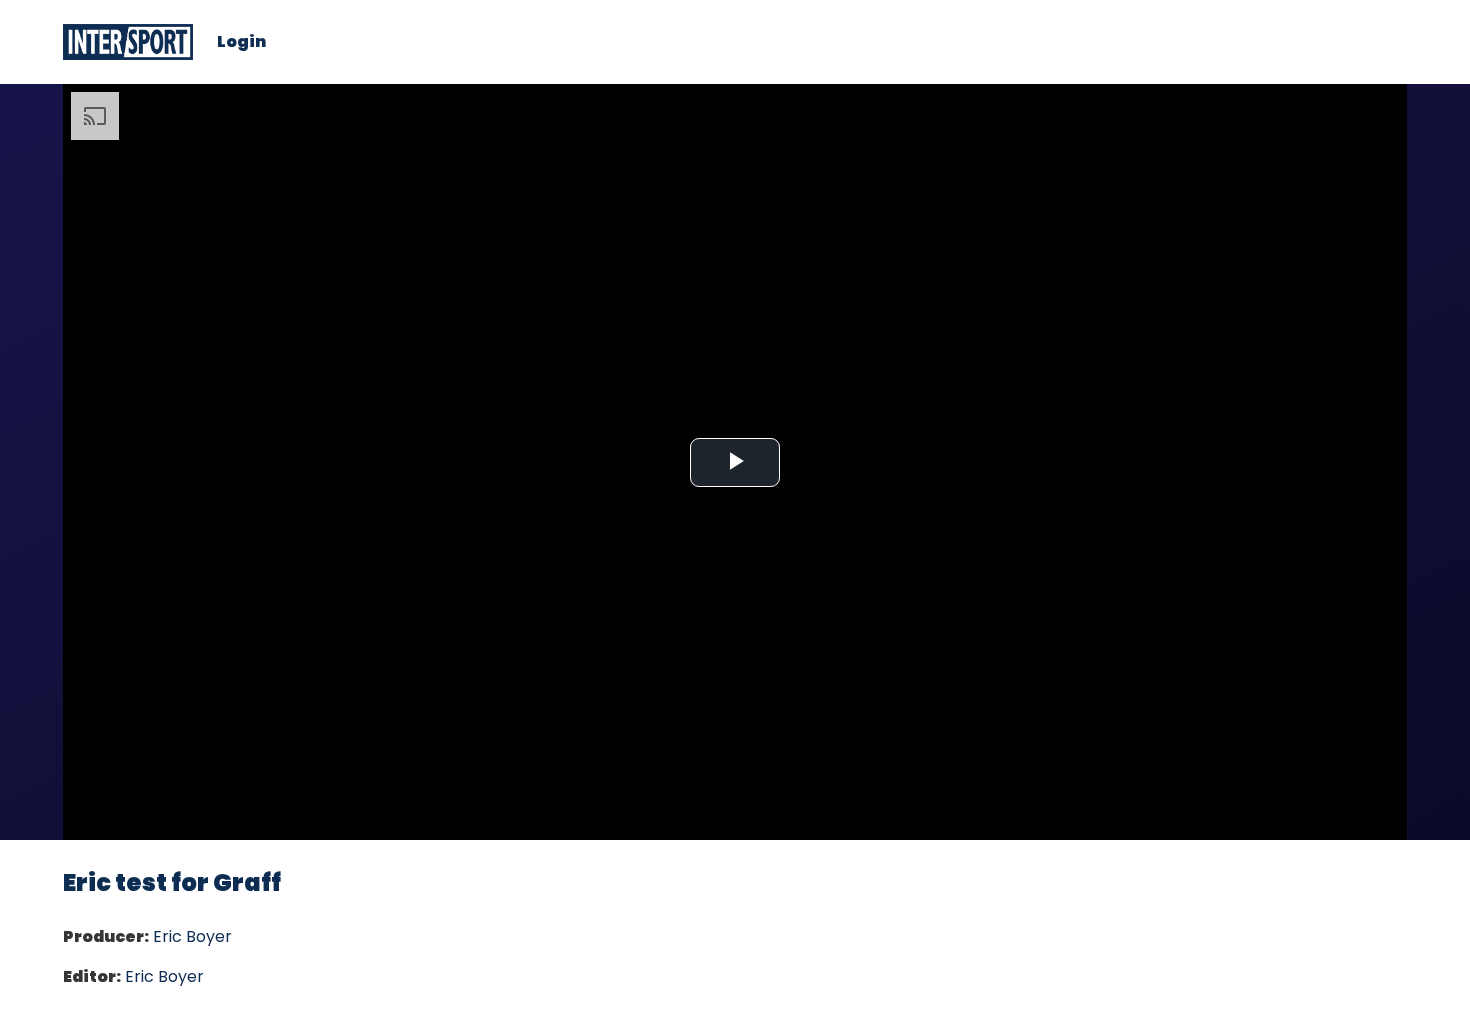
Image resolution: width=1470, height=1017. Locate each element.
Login (241, 42)
